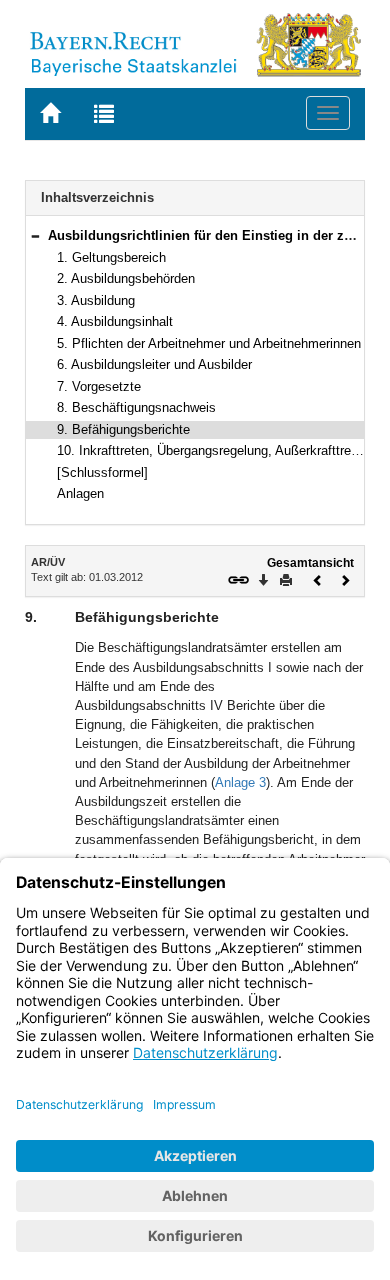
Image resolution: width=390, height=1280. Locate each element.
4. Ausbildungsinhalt (115, 321)
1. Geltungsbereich (111, 257)
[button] (35, 235)
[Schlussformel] (102, 472)
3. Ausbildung (96, 300)
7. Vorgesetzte (99, 386)
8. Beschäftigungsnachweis (136, 407)
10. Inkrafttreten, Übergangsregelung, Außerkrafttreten (213, 450)
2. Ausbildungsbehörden (126, 278)
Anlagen (80, 493)
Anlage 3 (240, 782)
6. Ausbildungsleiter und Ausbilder (154, 364)
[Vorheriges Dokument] (318, 578)
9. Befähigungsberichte (123, 429)
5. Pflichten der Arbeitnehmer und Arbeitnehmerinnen (209, 343)
